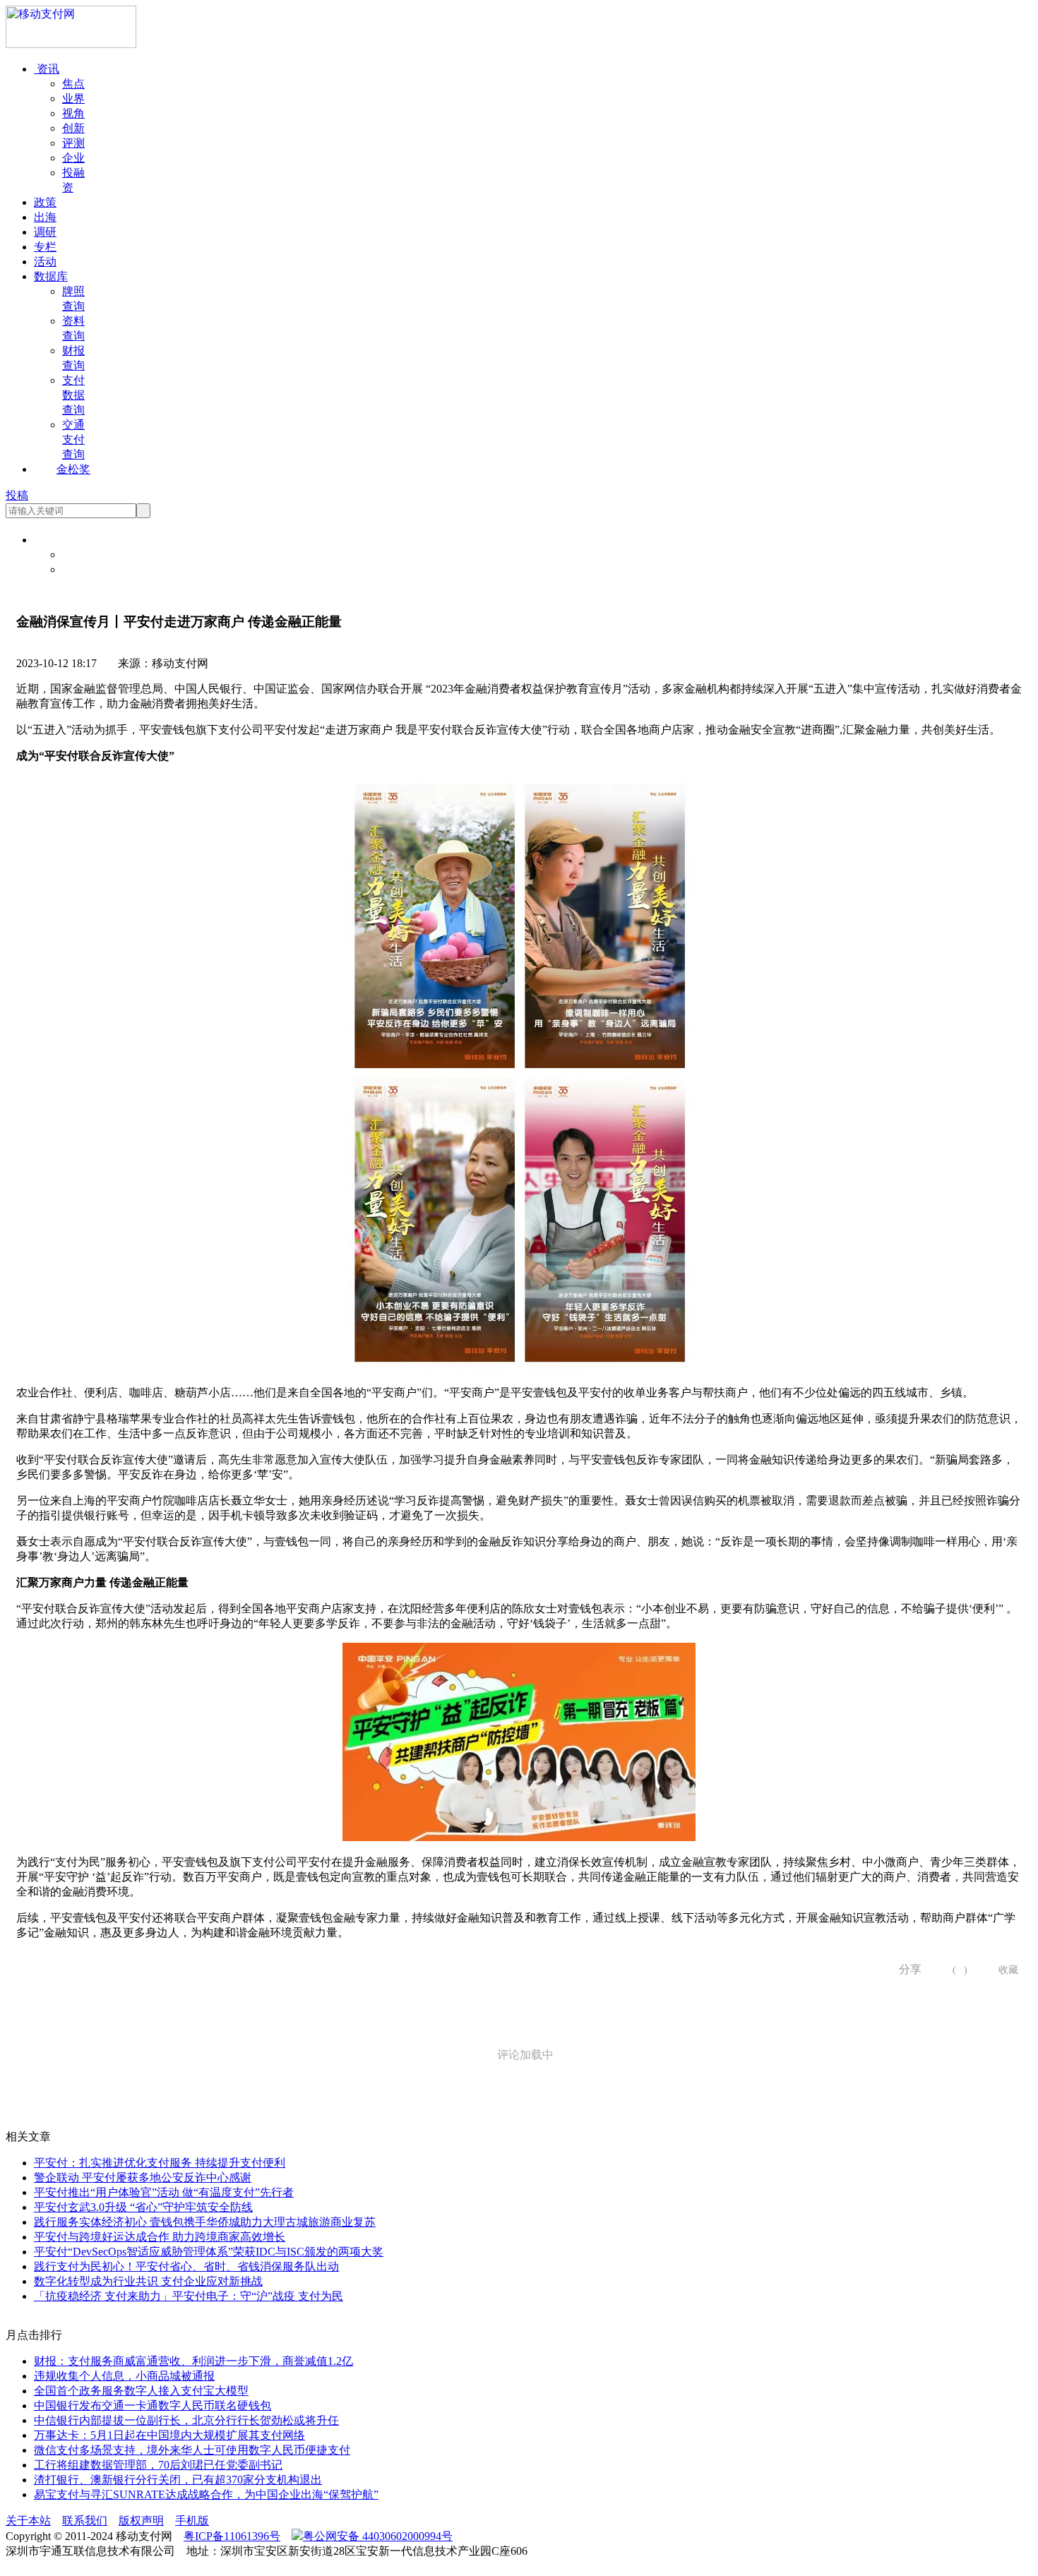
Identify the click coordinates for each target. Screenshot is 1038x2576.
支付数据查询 (73, 395)
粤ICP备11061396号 (232, 2536)
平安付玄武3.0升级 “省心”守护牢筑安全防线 (143, 2207)
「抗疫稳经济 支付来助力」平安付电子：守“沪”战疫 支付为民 (189, 2296)
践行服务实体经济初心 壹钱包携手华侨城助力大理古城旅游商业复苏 (205, 2222)
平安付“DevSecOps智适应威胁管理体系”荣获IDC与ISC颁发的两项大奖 (209, 2252)
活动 (45, 262)
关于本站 (28, 2521)
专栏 (45, 247)
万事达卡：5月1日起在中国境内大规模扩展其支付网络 (169, 2435)
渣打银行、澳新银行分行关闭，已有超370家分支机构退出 (178, 2480)
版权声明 (141, 2521)
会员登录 (85, 555)
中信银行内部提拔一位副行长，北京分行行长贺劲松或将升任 (186, 2420)
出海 (45, 217)
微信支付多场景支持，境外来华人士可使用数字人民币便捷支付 (192, 2450)
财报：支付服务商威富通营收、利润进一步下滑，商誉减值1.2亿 (193, 2361)
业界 (73, 98)
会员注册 (85, 569)
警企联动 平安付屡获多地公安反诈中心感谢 (143, 2177)
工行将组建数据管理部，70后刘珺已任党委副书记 (158, 2465)
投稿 (17, 495)
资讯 (47, 69)
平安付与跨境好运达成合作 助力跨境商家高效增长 (160, 2237)
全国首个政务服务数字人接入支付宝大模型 (141, 2391)
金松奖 (73, 469)
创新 (73, 128)
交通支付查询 (73, 439)
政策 (45, 202)
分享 (905, 1969)
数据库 (51, 276)
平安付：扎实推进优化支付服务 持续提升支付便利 (160, 2163)
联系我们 (85, 2521)
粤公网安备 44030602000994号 (378, 2536)
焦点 (73, 84)
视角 (73, 113)
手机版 (192, 2521)
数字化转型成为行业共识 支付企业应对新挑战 (148, 2281)
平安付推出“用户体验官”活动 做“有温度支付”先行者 (164, 2192)
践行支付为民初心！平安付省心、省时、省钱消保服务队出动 (186, 2266)
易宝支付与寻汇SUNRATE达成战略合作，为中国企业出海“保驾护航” (206, 2494)
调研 (45, 232)
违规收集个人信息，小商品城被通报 (124, 2376)
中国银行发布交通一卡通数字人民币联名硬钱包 (153, 2406)
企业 (73, 158)
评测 (73, 143)
